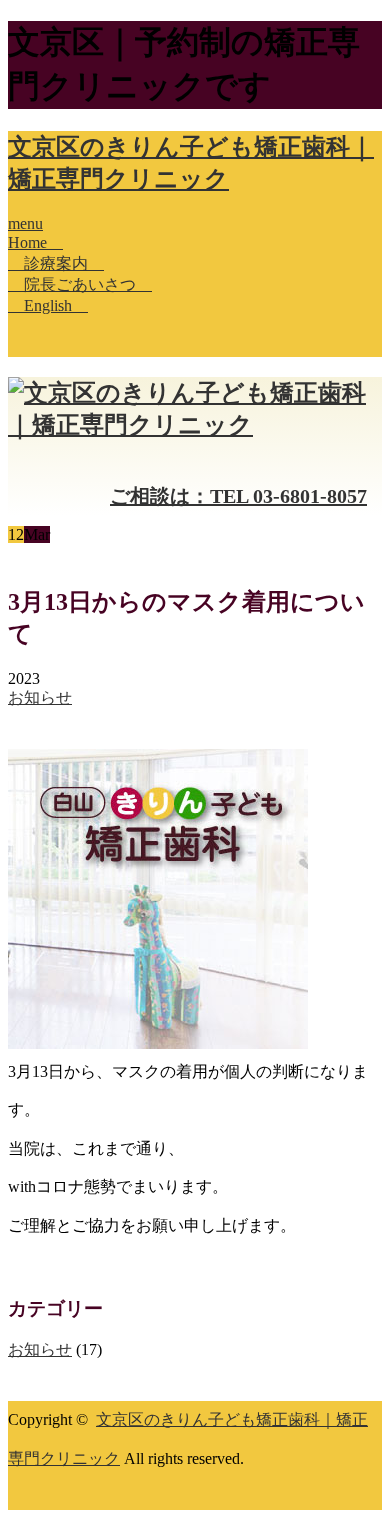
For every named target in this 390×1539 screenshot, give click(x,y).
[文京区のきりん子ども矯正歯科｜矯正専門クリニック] (195, 425)
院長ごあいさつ (80, 284)
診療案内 (56, 263)
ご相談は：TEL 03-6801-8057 (238, 496)
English (48, 305)
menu (25, 223)
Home (35, 242)
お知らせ (40, 697)
